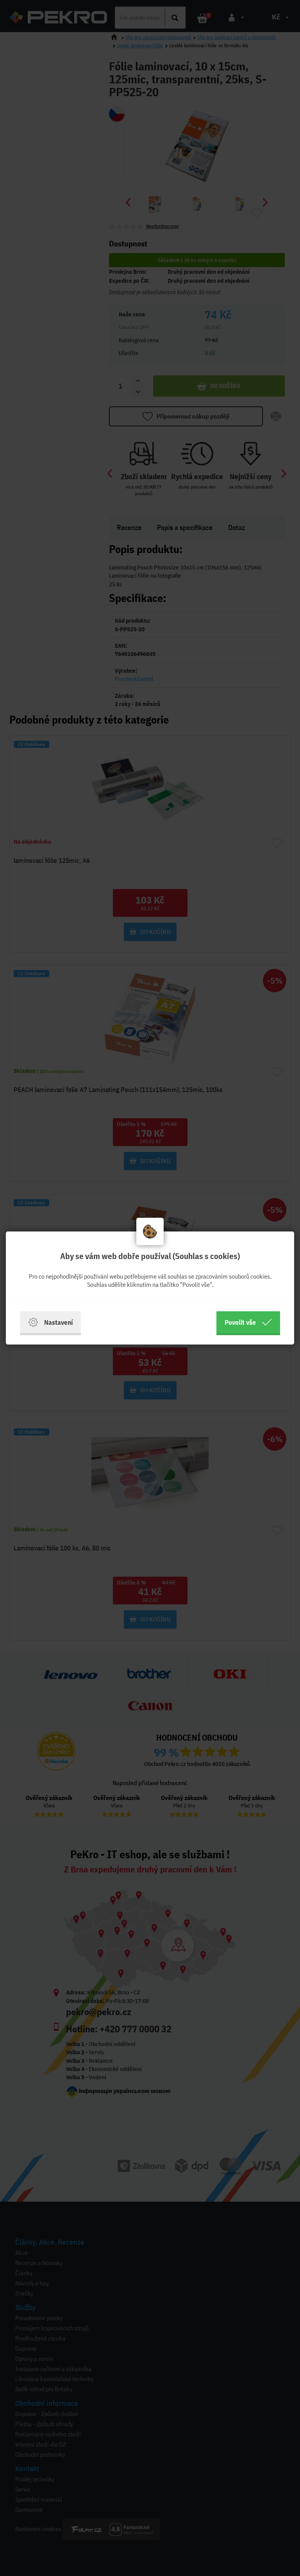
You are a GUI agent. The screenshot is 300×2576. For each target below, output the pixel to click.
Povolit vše (240, 1322)
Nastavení (58, 1322)
